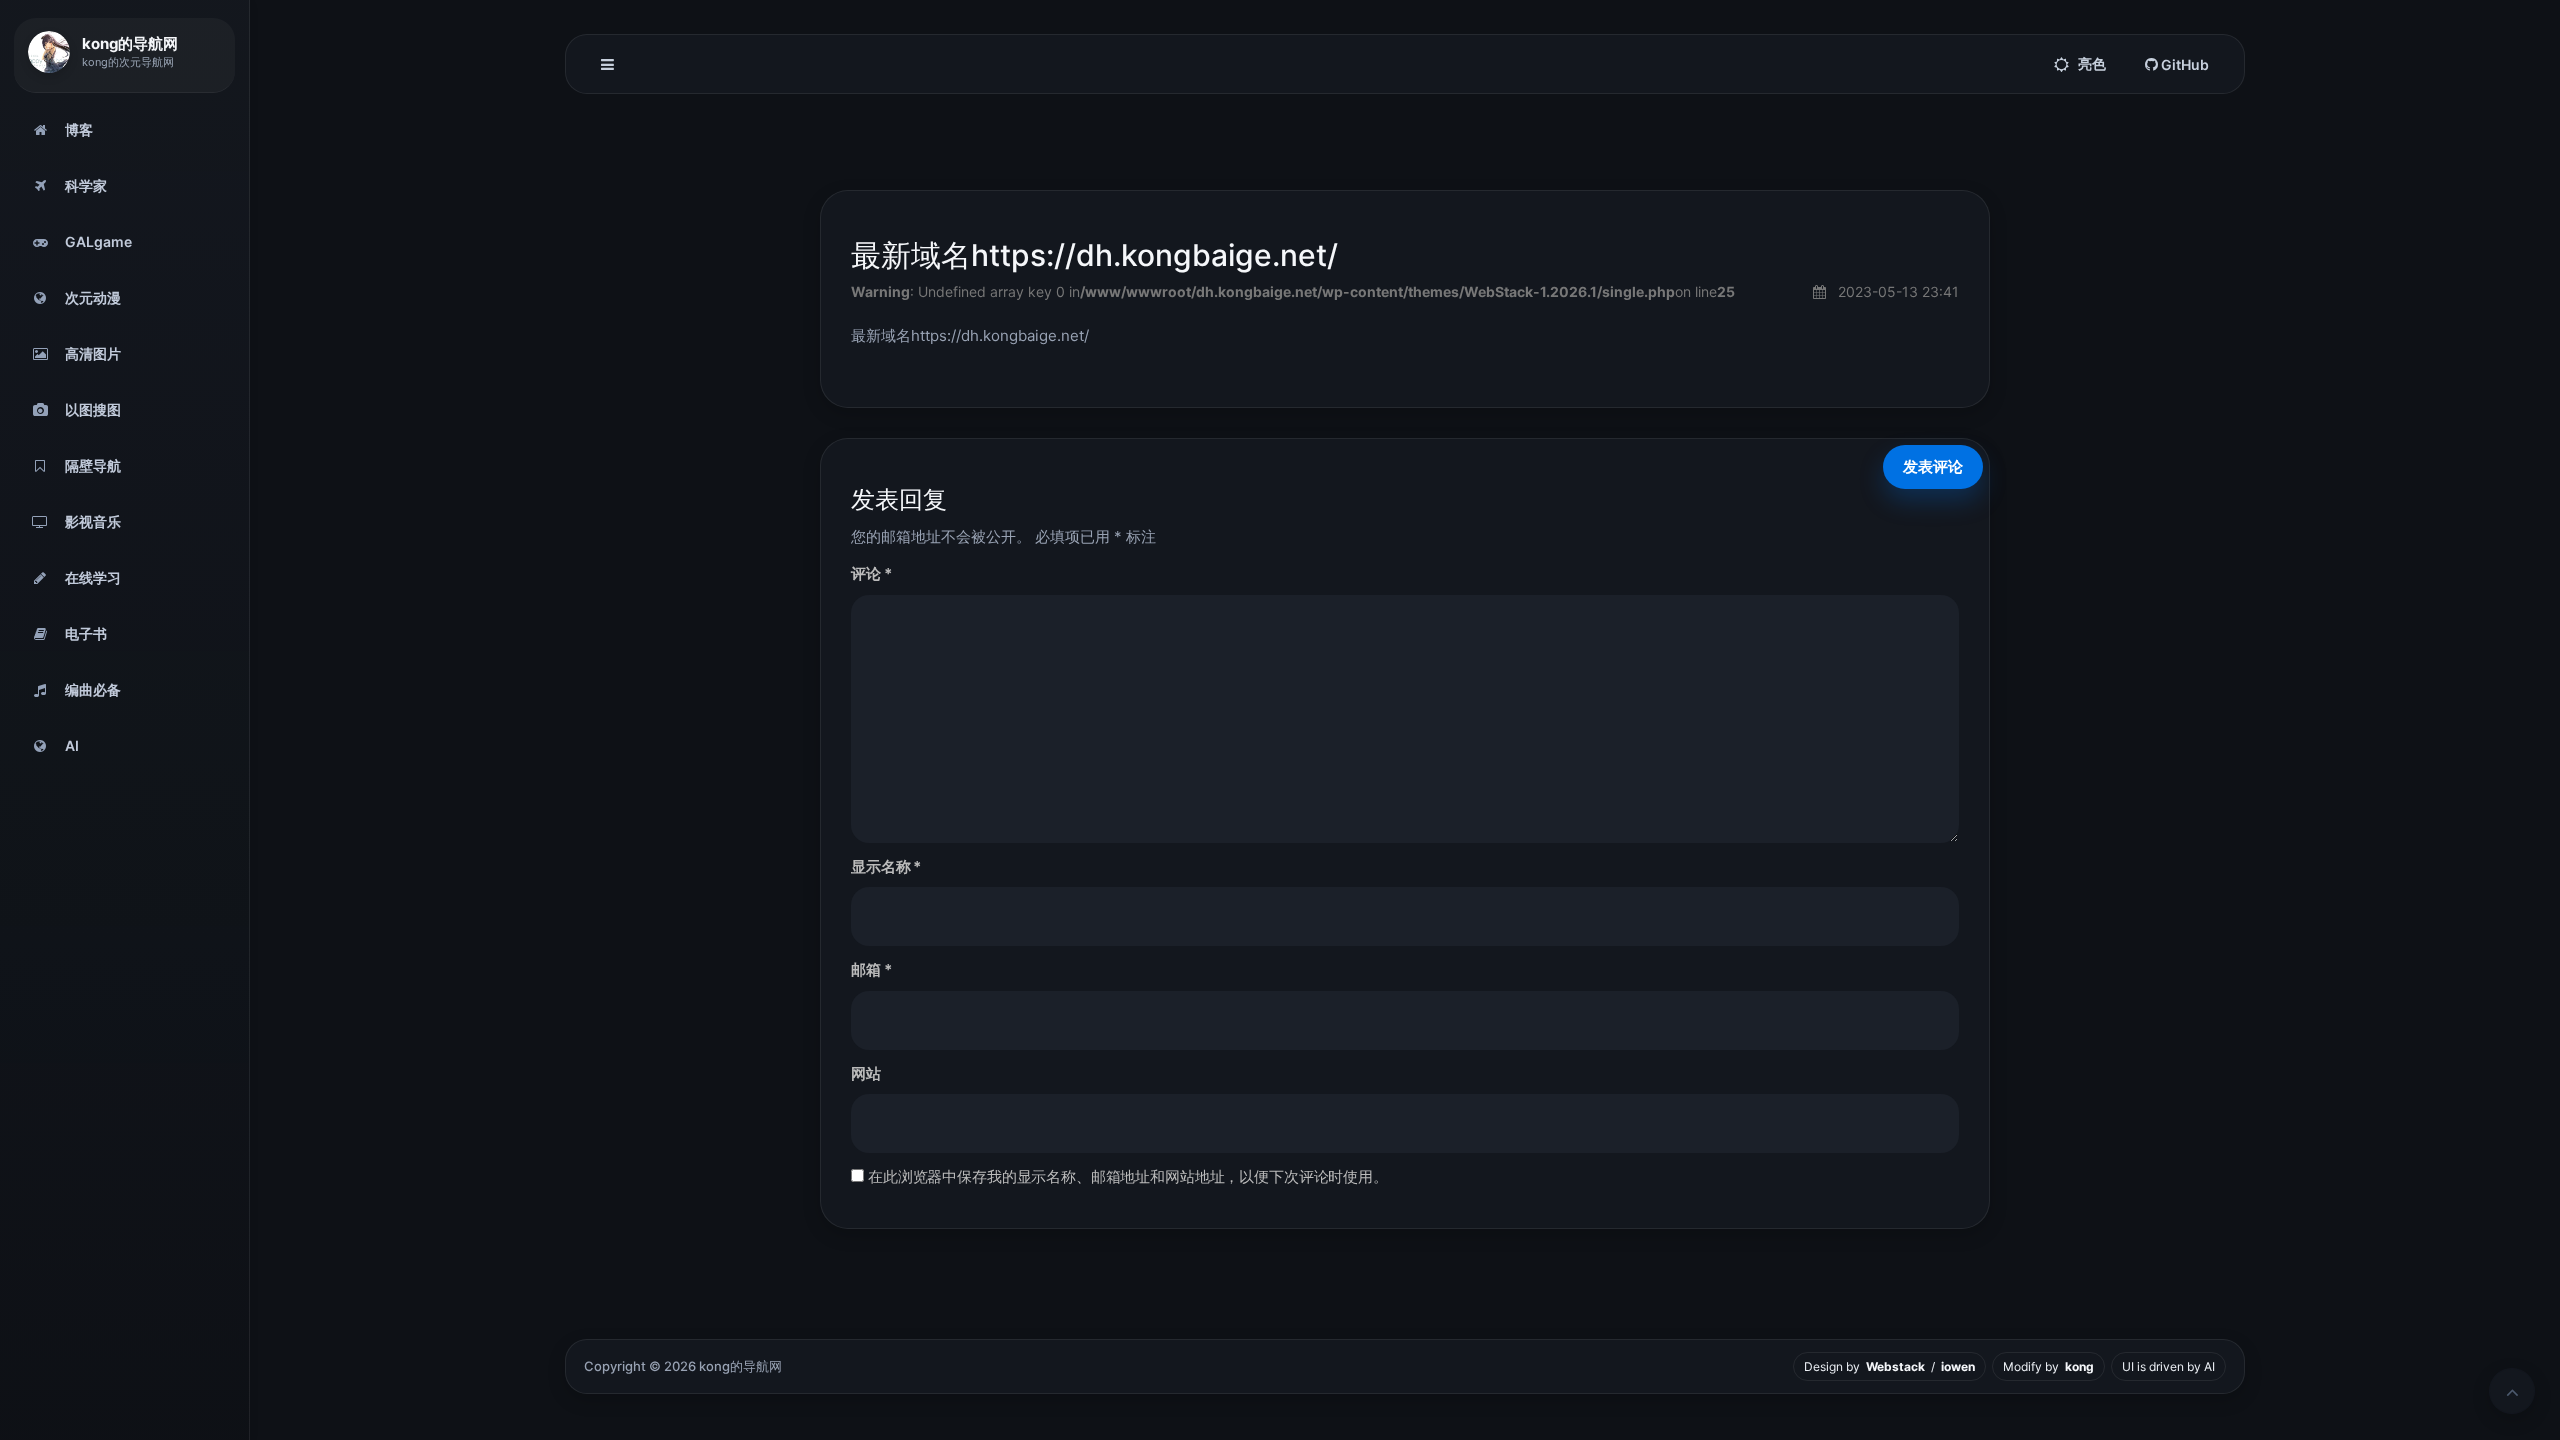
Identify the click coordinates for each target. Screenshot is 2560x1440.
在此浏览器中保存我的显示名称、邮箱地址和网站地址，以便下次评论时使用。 (1128, 1176)
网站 (866, 1073)
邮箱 (871, 969)
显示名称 (886, 866)
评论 (871, 573)
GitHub (2183, 64)
